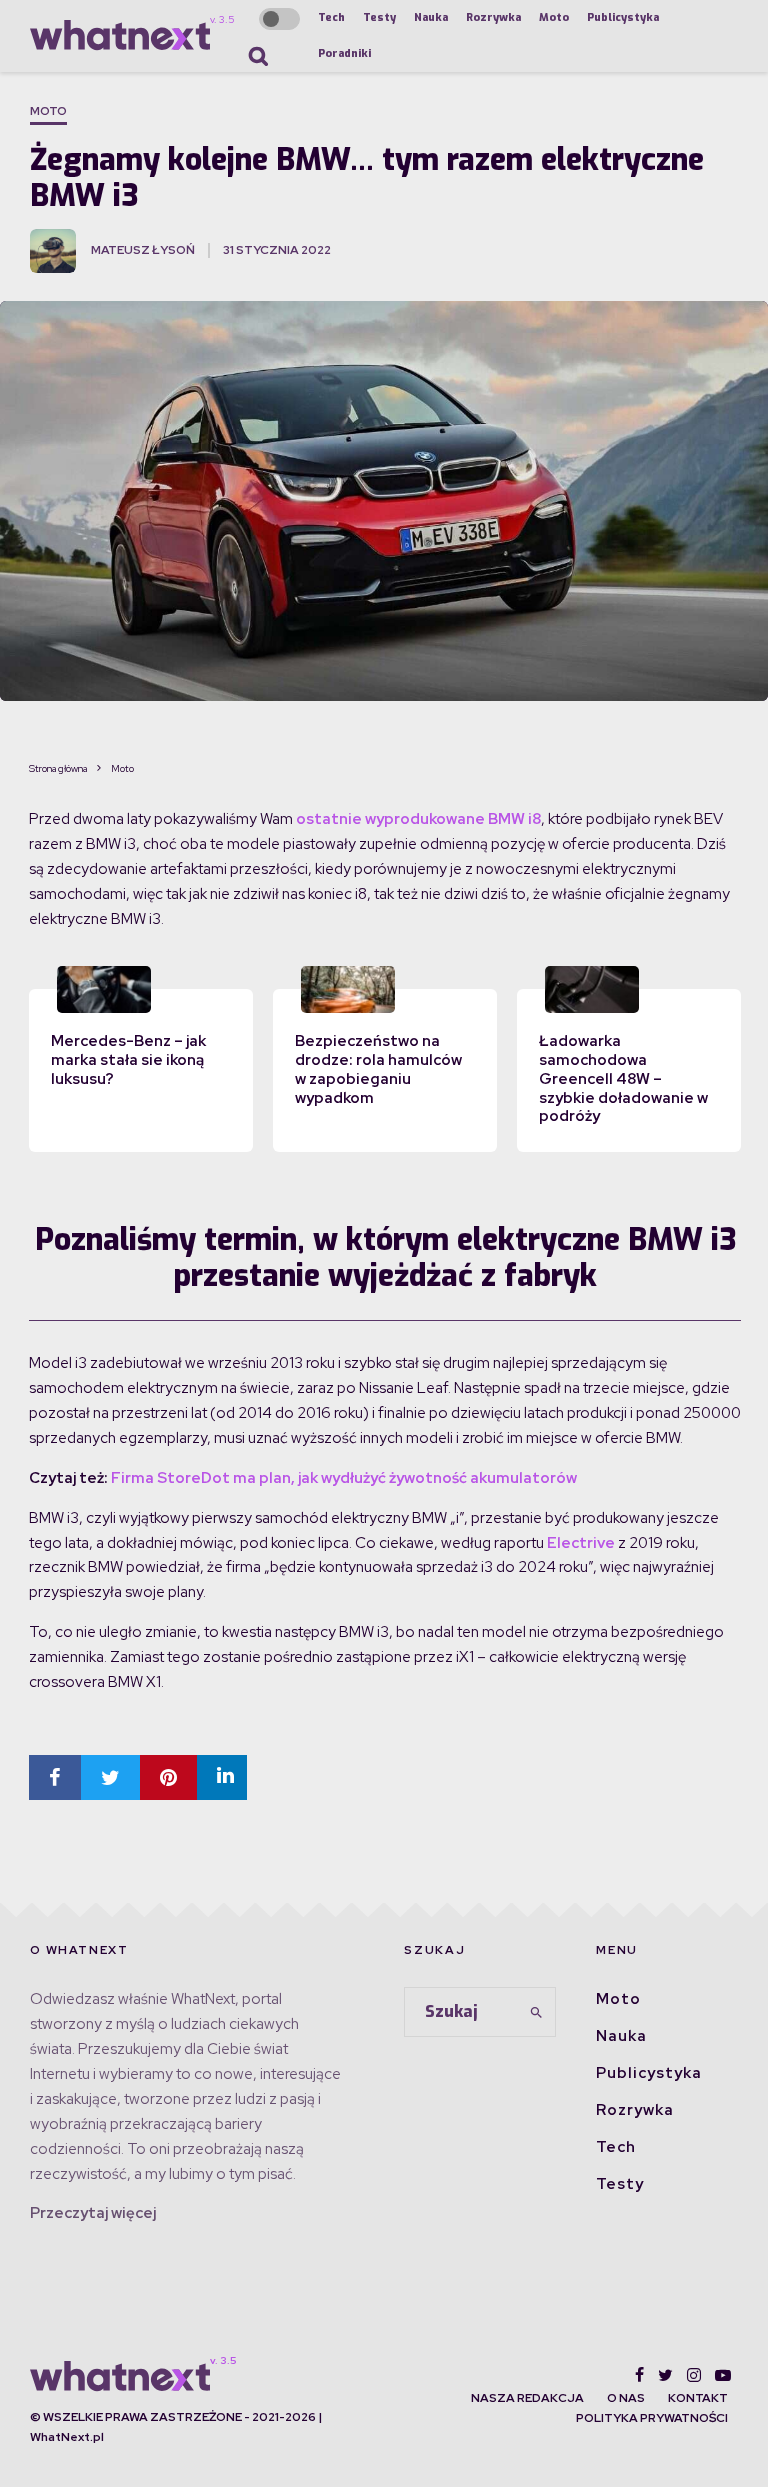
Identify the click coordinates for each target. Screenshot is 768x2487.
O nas (626, 2398)
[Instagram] (694, 2375)
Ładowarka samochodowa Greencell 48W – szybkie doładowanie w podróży (623, 1078)
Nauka (431, 17)
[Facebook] (639, 2375)
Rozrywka (493, 17)
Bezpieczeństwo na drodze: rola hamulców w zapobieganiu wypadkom (378, 1069)
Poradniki (344, 53)
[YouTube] (723, 2375)
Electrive (581, 1543)
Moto (554, 17)
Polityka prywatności (652, 2418)
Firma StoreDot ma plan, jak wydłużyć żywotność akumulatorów (344, 1478)
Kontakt (698, 2398)
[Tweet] (110, 1777)
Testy (379, 17)
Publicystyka (623, 17)
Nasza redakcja (527, 2398)
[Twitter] (665, 2375)
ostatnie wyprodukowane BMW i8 (418, 819)
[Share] (55, 1777)
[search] (537, 2012)
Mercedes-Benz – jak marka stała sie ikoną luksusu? (128, 1060)
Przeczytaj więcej (93, 2213)
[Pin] (168, 1777)
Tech (331, 17)
